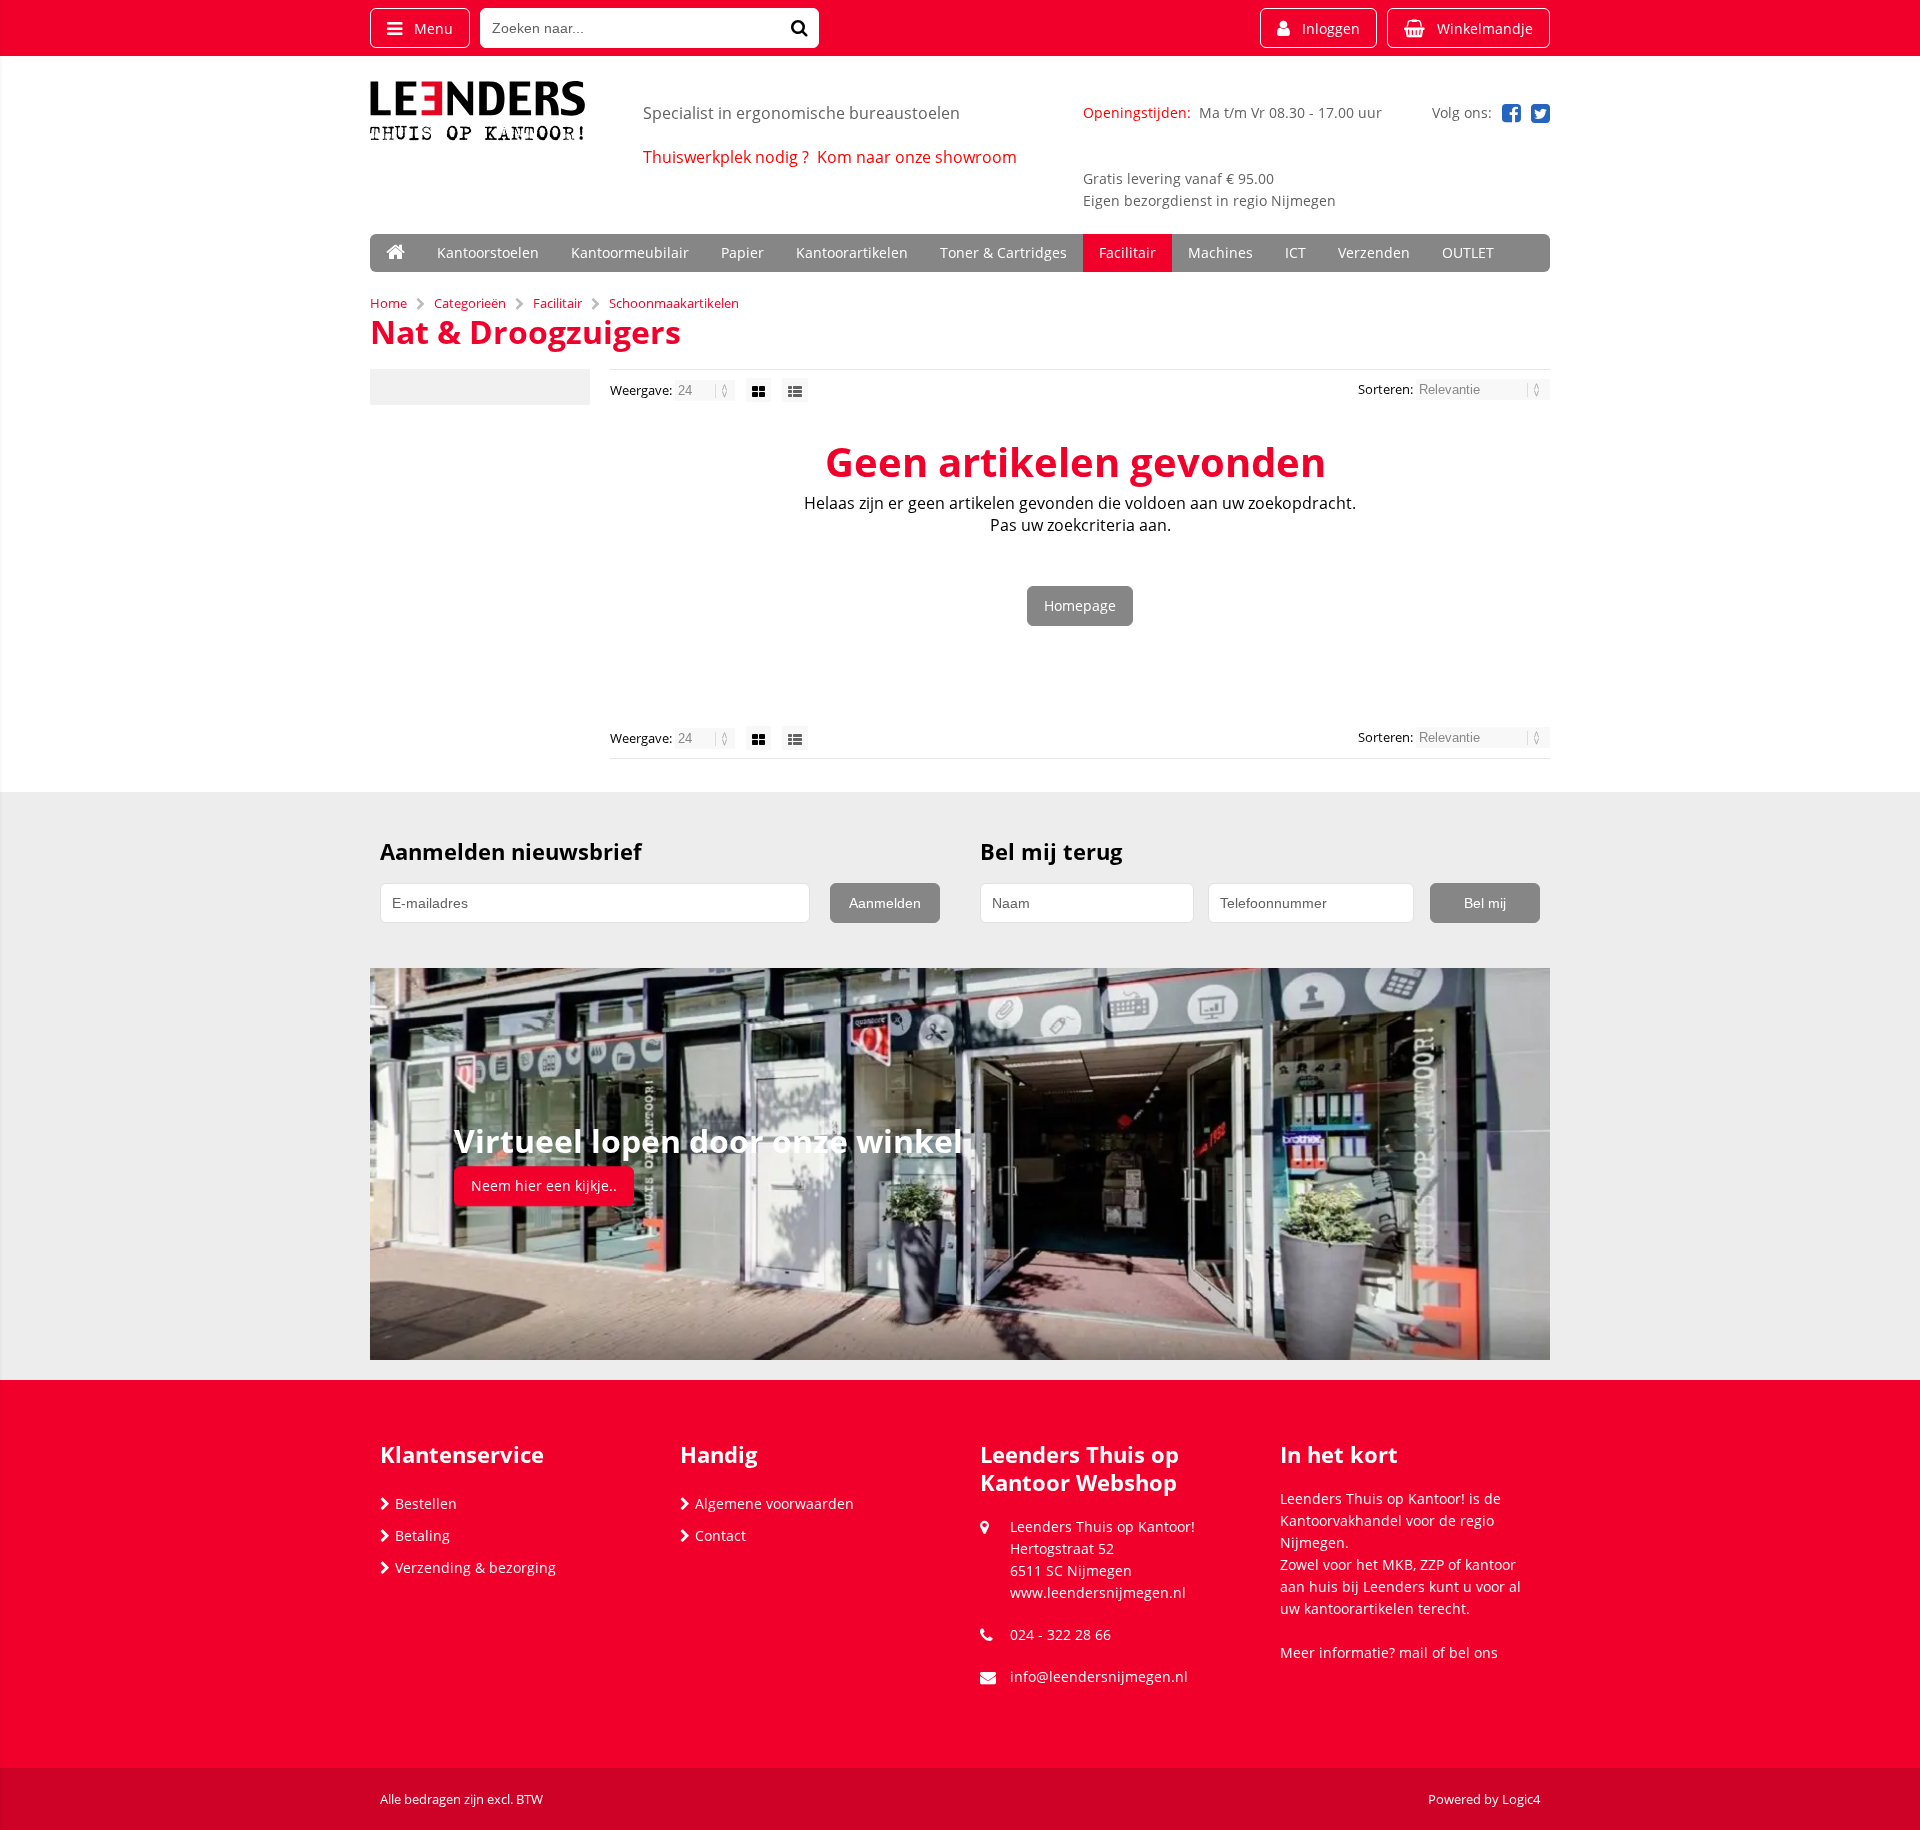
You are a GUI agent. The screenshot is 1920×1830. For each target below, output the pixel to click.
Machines (1220, 252)
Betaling (422, 1535)
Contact (720, 1535)
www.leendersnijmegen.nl (1098, 1592)
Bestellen (426, 1503)
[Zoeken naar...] (799, 28)
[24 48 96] (706, 390)
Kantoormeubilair (630, 252)
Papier (742, 252)
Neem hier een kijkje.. (544, 1185)
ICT (1295, 252)
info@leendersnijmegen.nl (1099, 1676)
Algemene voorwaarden (774, 1503)
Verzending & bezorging (475, 1567)
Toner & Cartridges (1003, 252)
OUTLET (1468, 252)
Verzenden (1374, 252)
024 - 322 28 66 (1060, 1634)
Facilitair (1127, 252)
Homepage (1080, 605)
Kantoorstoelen (488, 252)
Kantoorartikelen (852, 252)
